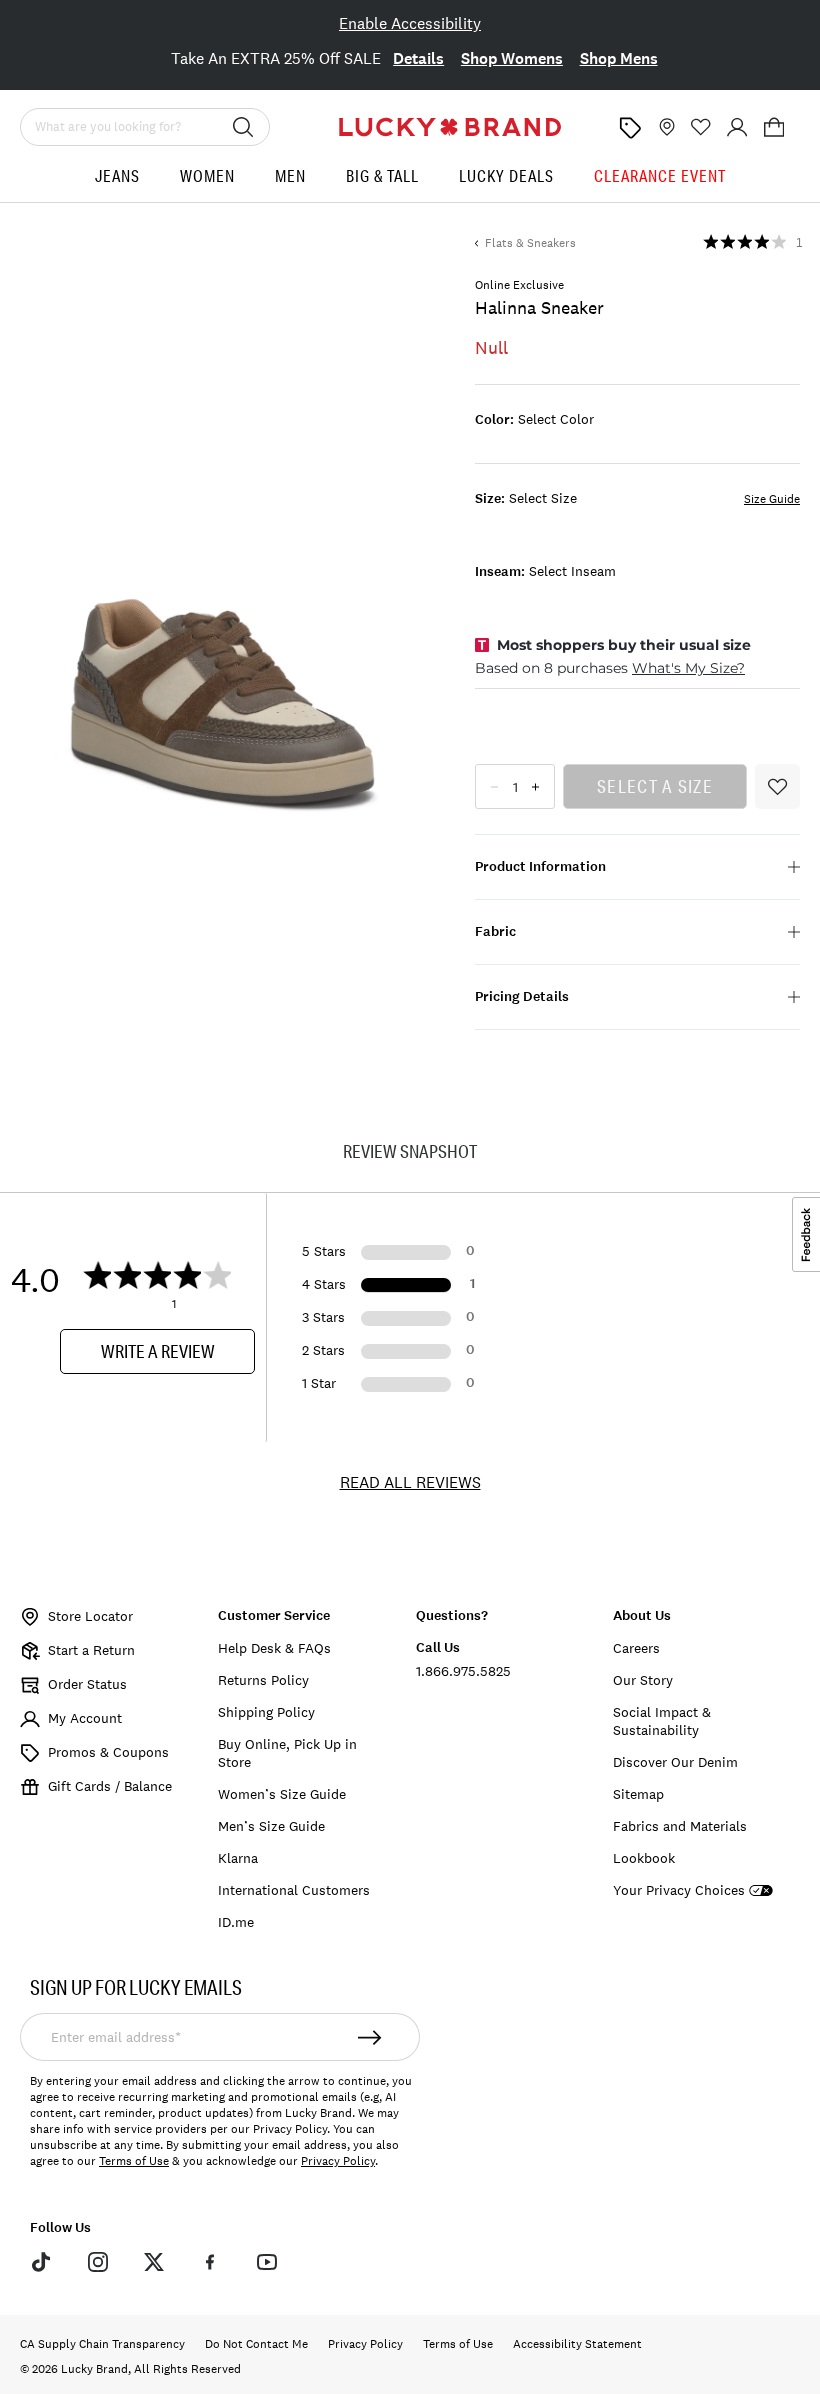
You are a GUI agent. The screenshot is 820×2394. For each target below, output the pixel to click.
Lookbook (644, 1858)
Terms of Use (134, 2161)
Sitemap (638, 1794)
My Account (85, 1718)
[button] (774, 127)
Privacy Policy (338, 2161)
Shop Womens (512, 58)
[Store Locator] (665, 127)
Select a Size (655, 786)
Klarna (238, 1858)
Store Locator (90, 1616)
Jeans (117, 175)
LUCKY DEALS (506, 175)
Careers (636, 1648)
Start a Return (91, 1650)
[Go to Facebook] (210, 2262)
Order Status (87, 1684)
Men (290, 175)
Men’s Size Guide (271, 1826)
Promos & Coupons (108, 1752)
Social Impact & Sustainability (662, 1721)
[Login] (737, 127)
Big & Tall (382, 175)
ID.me (236, 1922)
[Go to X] (154, 2262)
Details (418, 58)
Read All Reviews (410, 1482)
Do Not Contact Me (256, 2344)
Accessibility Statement (577, 2344)
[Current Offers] (630, 128)
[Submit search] (243, 127)
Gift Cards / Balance (110, 1786)
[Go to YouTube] (267, 2262)
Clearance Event (660, 175)
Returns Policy (263, 1680)
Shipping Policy (266, 1712)
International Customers (294, 1890)
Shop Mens (619, 58)
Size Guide (772, 499)
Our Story (643, 1680)
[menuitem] (117, 183)
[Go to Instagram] (97, 2262)
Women (207, 175)
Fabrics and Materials (680, 1826)
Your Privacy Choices (679, 1890)
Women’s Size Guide (282, 1794)
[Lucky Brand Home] (450, 127)
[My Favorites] (701, 127)
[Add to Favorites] (777, 786)
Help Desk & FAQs (274, 1648)
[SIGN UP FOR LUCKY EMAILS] (370, 2037)
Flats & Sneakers (530, 243)
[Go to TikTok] (41, 2262)
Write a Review (158, 1351)
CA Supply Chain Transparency (102, 2344)
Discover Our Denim (675, 1762)
